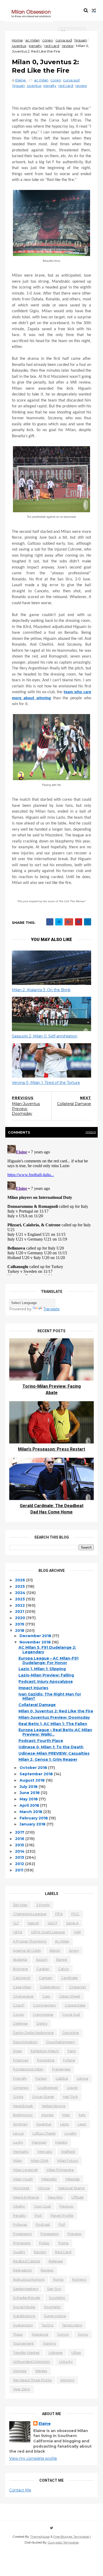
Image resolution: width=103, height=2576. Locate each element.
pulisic (44, 2243)
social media (24, 2307)
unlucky (66, 2361)
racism (40, 2252)
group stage (43, 2097)
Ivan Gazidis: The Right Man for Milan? (50, 1696)
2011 (20, 1870)
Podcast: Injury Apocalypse (46, 1681)
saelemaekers (26, 2289)
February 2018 (34, 1818)
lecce (18, 2133)
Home (17, 40)
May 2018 (29, 1799)
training (49, 2343)
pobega (20, 2224)
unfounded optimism (32, 2361)
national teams (71, 2188)
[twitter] (52, 2528)
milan (17, 2160)
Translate (51, 1309)
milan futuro (68, 2160)
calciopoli (22, 1978)
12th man (20, 1905)
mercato (45, 2151)
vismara (20, 2371)
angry (74, 1950)
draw (17, 2051)
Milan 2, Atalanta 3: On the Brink (41, 990)
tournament (23, 2343)
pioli (38, 2215)
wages (41, 2371)
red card (52, 46)
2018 (20, 1631)
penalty (35, 46)
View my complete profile (33, 2458)
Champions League (30, 1914)
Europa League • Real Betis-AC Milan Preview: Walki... (55, 1732)
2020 (21, 1618)
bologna (20, 1969)
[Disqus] (51, 1209)
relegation (22, 2270)
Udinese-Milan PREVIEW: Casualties (54, 1753)
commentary (45, 2005)
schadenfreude (27, 2298)
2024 (21, 1593)
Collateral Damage (37, 1705)
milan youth (23, 2179)
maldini (61, 2142)
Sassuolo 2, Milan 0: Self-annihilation (45, 1036)
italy (82, 2115)
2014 (20, 1851)
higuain (81, 40)
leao (82, 2124)
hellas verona (53, 2106)
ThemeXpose (40, 2537)
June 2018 (30, 1793)
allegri (55, 1950)
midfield (68, 2151)
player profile (62, 2215)
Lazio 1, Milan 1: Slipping (42, 1669)
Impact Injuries (33, 1688)
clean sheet (70, 1996)
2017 (20, 1832)
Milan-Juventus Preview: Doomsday (54, 1717)
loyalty (71, 2133)
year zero (22, 2389)
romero (79, 2279)
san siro (54, 2289)
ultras (76, 2353)
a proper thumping (30, 1941)
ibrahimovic (23, 2115)
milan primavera (60, 2170)
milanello (49, 2179)
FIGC (75, 1914)
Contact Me (20, 2490)
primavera (22, 2243)
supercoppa (55, 2316)
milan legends (25, 2170)
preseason (50, 2234)
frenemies (61, 2069)
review (68, 46)
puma (63, 2243)
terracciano (72, 2325)
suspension (23, 2325)
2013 (20, 1857)
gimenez (21, 2088)
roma (58, 2279)
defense (20, 2023)
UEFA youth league (48, 1932)
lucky (18, 2142)
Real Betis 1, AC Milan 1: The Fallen (53, 1724)
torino (83, 2334)
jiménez (20, 2124)
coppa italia (75, 2005)
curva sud (64, 40)
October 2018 (34, 1768)
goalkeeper (48, 2088)
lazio (64, 2124)
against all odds (27, 1950)
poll (62, 2224)
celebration (50, 1987)
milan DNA (39, 2160)
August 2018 (33, 1780)
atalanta (20, 1959)
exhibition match (45, 2051)
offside (78, 2197)
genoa (82, 2078)
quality (19, 2252)
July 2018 (29, 1787)
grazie (72, 2088)
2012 (20, 1864)
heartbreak (23, 2106)
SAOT (52, 1923)
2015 (20, 1845)
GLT (16, 1923)
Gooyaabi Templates (63, 2542)
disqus (91, 1132)
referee (56, 2261)
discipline (71, 2033)
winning (67, 2380)
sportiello (52, 2307)
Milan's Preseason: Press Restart (51, 1449)
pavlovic (67, 2206)
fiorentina (46, 2060)
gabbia (62, 2078)
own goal (42, 2206)
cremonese (43, 2014)
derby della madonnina (33, 2033)
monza (44, 2188)
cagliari (43, 1969)
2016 (20, 1839)
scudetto (57, 2298)
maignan (39, 2142)
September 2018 (37, 1774)
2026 (21, 1580)
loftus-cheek (44, 2133)
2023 (20, 1599)
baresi (62, 1959)
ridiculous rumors (29, 2279)
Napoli (33, 1923)
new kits (55, 2197)
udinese (55, 2353)
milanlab (73, 2179)
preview (74, 2234)
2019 (20, 1624)
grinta (18, 2097)
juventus (19, 46)
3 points (43, 1905)
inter (66, 2115)
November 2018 (36, 1642)
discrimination (25, 2042)
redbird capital (26, 2261)
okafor (19, 2206)
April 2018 (30, 1805)
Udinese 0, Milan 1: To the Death (51, 1747)
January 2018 (33, 1824)
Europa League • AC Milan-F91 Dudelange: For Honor (48, 1660)
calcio (64, 1969)
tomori (63, 2334)
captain (46, 1978)
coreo (48, 40)
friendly (20, 2078)
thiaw (18, 2334)
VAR (77, 1932)
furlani (41, 2078)
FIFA (59, 1914)
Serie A (72, 1923)
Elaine (45, 2424)
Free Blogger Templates (71, 2537)
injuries (47, 2115)
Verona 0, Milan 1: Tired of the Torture (46, 1083)
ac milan (32, 40)
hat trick (70, 2097)
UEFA (18, 1932)
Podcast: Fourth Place (41, 1741)
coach (19, 2005)
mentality (21, 2151)
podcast (43, 2224)
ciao (46, 1996)
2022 (20, 1605)
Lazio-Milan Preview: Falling (46, 1675)
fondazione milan (28, 2069)
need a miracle (26, 2197)
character (78, 1987)
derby (42, 2023)
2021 (20, 1611)
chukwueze (23, 1996)
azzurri (42, 1959)
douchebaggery (61, 2042)
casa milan (22, 1987)
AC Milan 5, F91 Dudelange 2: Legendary (47, 1650)
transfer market (26, 2353)
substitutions (24, 2316)
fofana (69, 2060)
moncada (21, 2188)
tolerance (40, 2334)
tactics (47, 2325)
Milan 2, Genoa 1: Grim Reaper (48, 1759)
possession (22, 2234)
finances (21, 2060)
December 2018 (36, 1636)
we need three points (32, 2380)
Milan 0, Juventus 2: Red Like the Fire (56, 1711)
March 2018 (31, 1812)
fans (72, 2051)
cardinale (69, 1978)
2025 (20, 1586)
